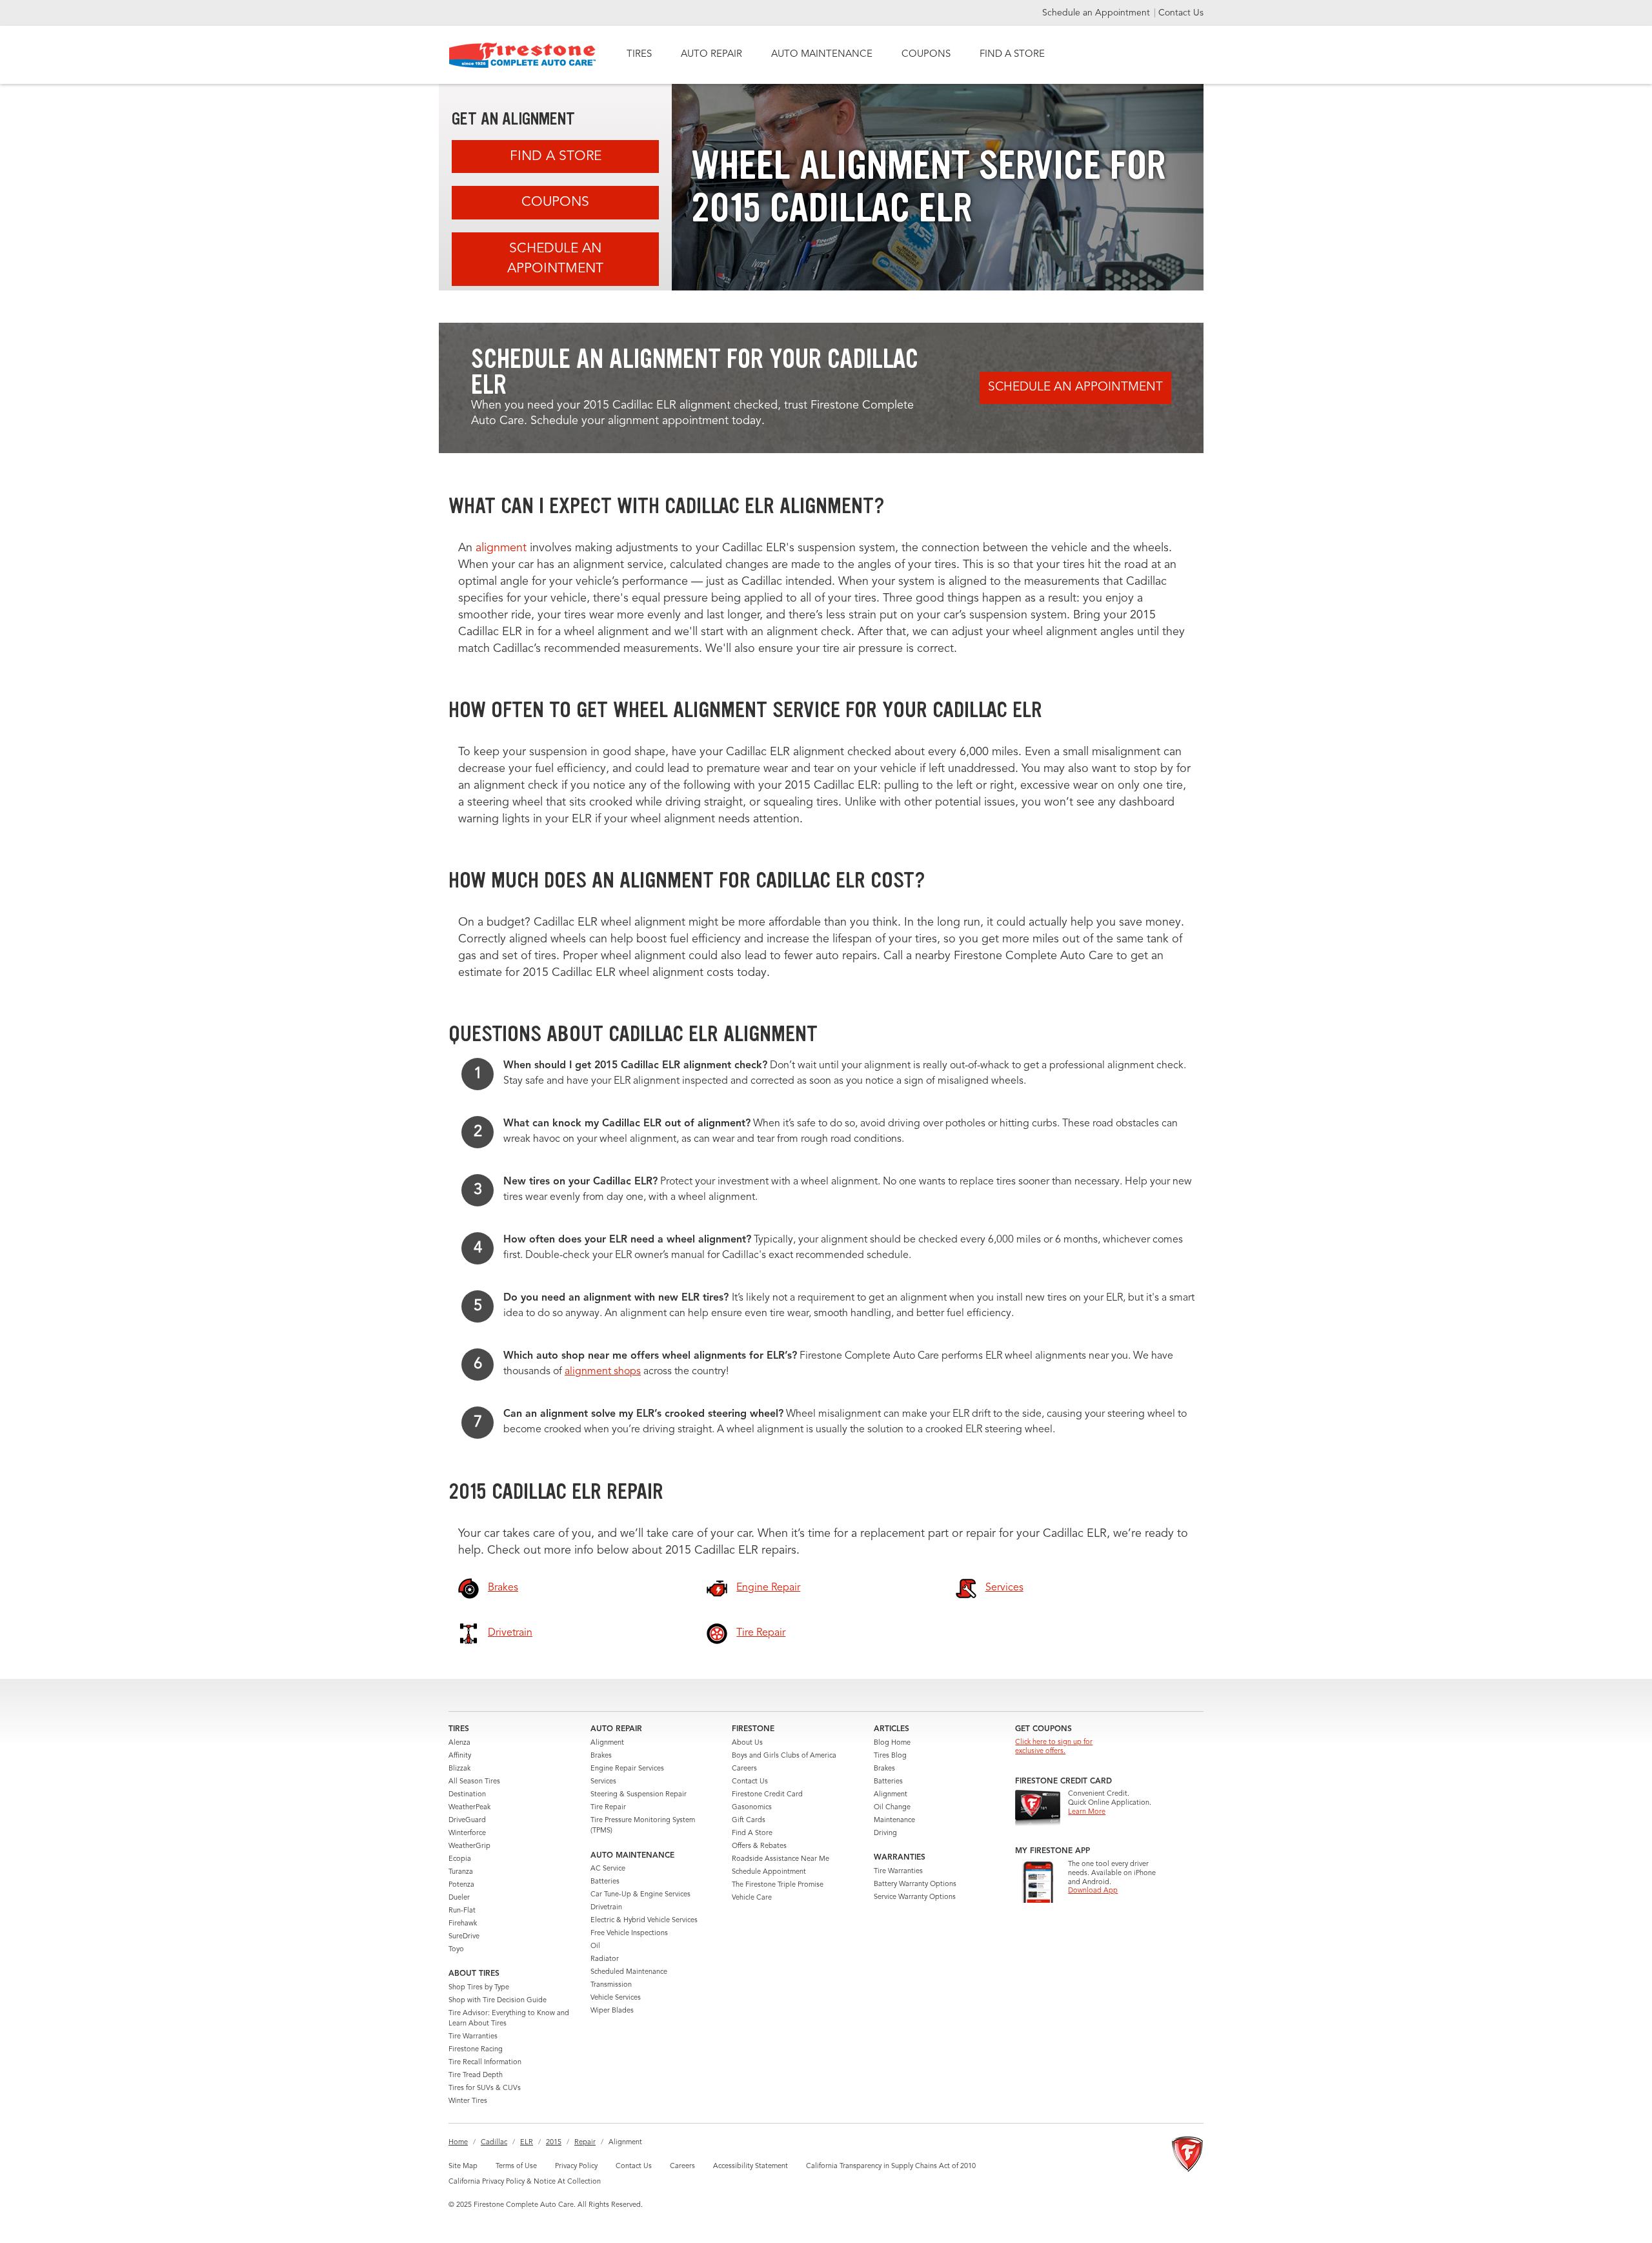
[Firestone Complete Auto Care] (522, 55)
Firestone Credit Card (767, 1795)
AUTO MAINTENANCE (822, 55)
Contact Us (1181, 13)
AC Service (608, 1869)
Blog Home (892, 1743)
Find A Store (556, 157)
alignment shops (603, 1372)
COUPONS (926, 55)
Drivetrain (606, 1908)
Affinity (460, 1756)
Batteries (605, 1882)
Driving (885, 1833)
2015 (554, 2143)
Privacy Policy (576, 2167)
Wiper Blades (612, 2011)
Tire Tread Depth (476, 2076)
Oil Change (892, 1808)
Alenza (459, 1743)
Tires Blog (890, 1756)
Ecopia (460, 1859)
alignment (501, 548)
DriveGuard (467, 1821)
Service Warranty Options (915, 1897)
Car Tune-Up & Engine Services (640, 1895)
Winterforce (467, 1833)
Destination (467, 1795)
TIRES (639, 55)
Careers (744, 1769)
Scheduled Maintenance (629, 1972)
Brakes (601, 1756)
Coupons (555, 202)
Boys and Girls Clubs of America (784, 1756)
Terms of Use (516, 2167)
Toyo (456, 1950)
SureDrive (464, 1937)
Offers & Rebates (759, 1846)
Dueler (459, 1898)
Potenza (461, 1885)
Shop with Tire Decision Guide (498, 2001)
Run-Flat (462, 1911)
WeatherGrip (469, 1846)
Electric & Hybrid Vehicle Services (644, 1921)
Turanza (461, 1872)
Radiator (605, 1959)
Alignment (607, 1743)
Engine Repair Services (627, 1769)
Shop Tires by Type (479, 1988)
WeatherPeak (469, 1808)
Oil (595, 1946)
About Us (747, 1743)
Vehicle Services (616, 1998)
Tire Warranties (473, 2037)
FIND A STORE (1012, 55)
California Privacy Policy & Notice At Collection (525, 2182)
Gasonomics (752, 1808)
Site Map (463, 2167)
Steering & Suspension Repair (639, 1795)
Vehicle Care (752, 1898)
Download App (1093, 1891)
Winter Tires (468, 2101)
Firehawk (463, 1924)
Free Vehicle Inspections (629, 1933)
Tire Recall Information (485, 2063)
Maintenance (894, 1821)
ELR (527, 2143)
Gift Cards (749, 1821)
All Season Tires (474, 1782)
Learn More (1087, 1812)
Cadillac (494, 2143)
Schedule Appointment (769, 1872)
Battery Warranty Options (915, 1884)
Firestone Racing (476, 2050)
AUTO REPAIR (711, 55)
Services (603, 1782)
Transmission (611, 1985)
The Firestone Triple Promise (778, 1885)
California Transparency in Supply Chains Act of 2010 (891, 2167)
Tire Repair (608, 1808)
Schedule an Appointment (1097, 13)
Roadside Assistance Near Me (781, 1859)
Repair (585, 2143)
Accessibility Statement (750, 2167)
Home (458, 2143)
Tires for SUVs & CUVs (485, 2088)
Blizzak (459, 1769)
